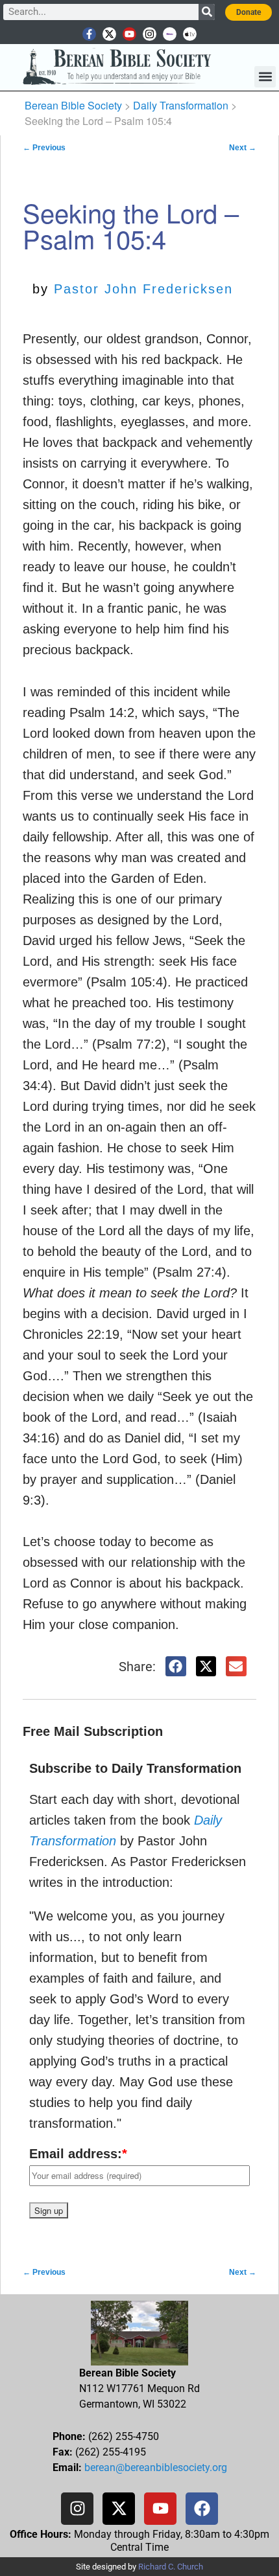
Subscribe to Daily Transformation (135, 1768)
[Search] (207, 12)
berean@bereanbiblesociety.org (156, 2468)
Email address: (78, 2154)
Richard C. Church (171, 2567)
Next (243, 148)
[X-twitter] (109, 34)
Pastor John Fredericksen (143, 289)
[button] (265, 77)
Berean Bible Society (73, 105)
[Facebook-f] (89, 34)
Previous (44, 148)
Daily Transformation (181, 105)
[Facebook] (202, 2509)
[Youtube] (129, 34)
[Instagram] (150, 34)
